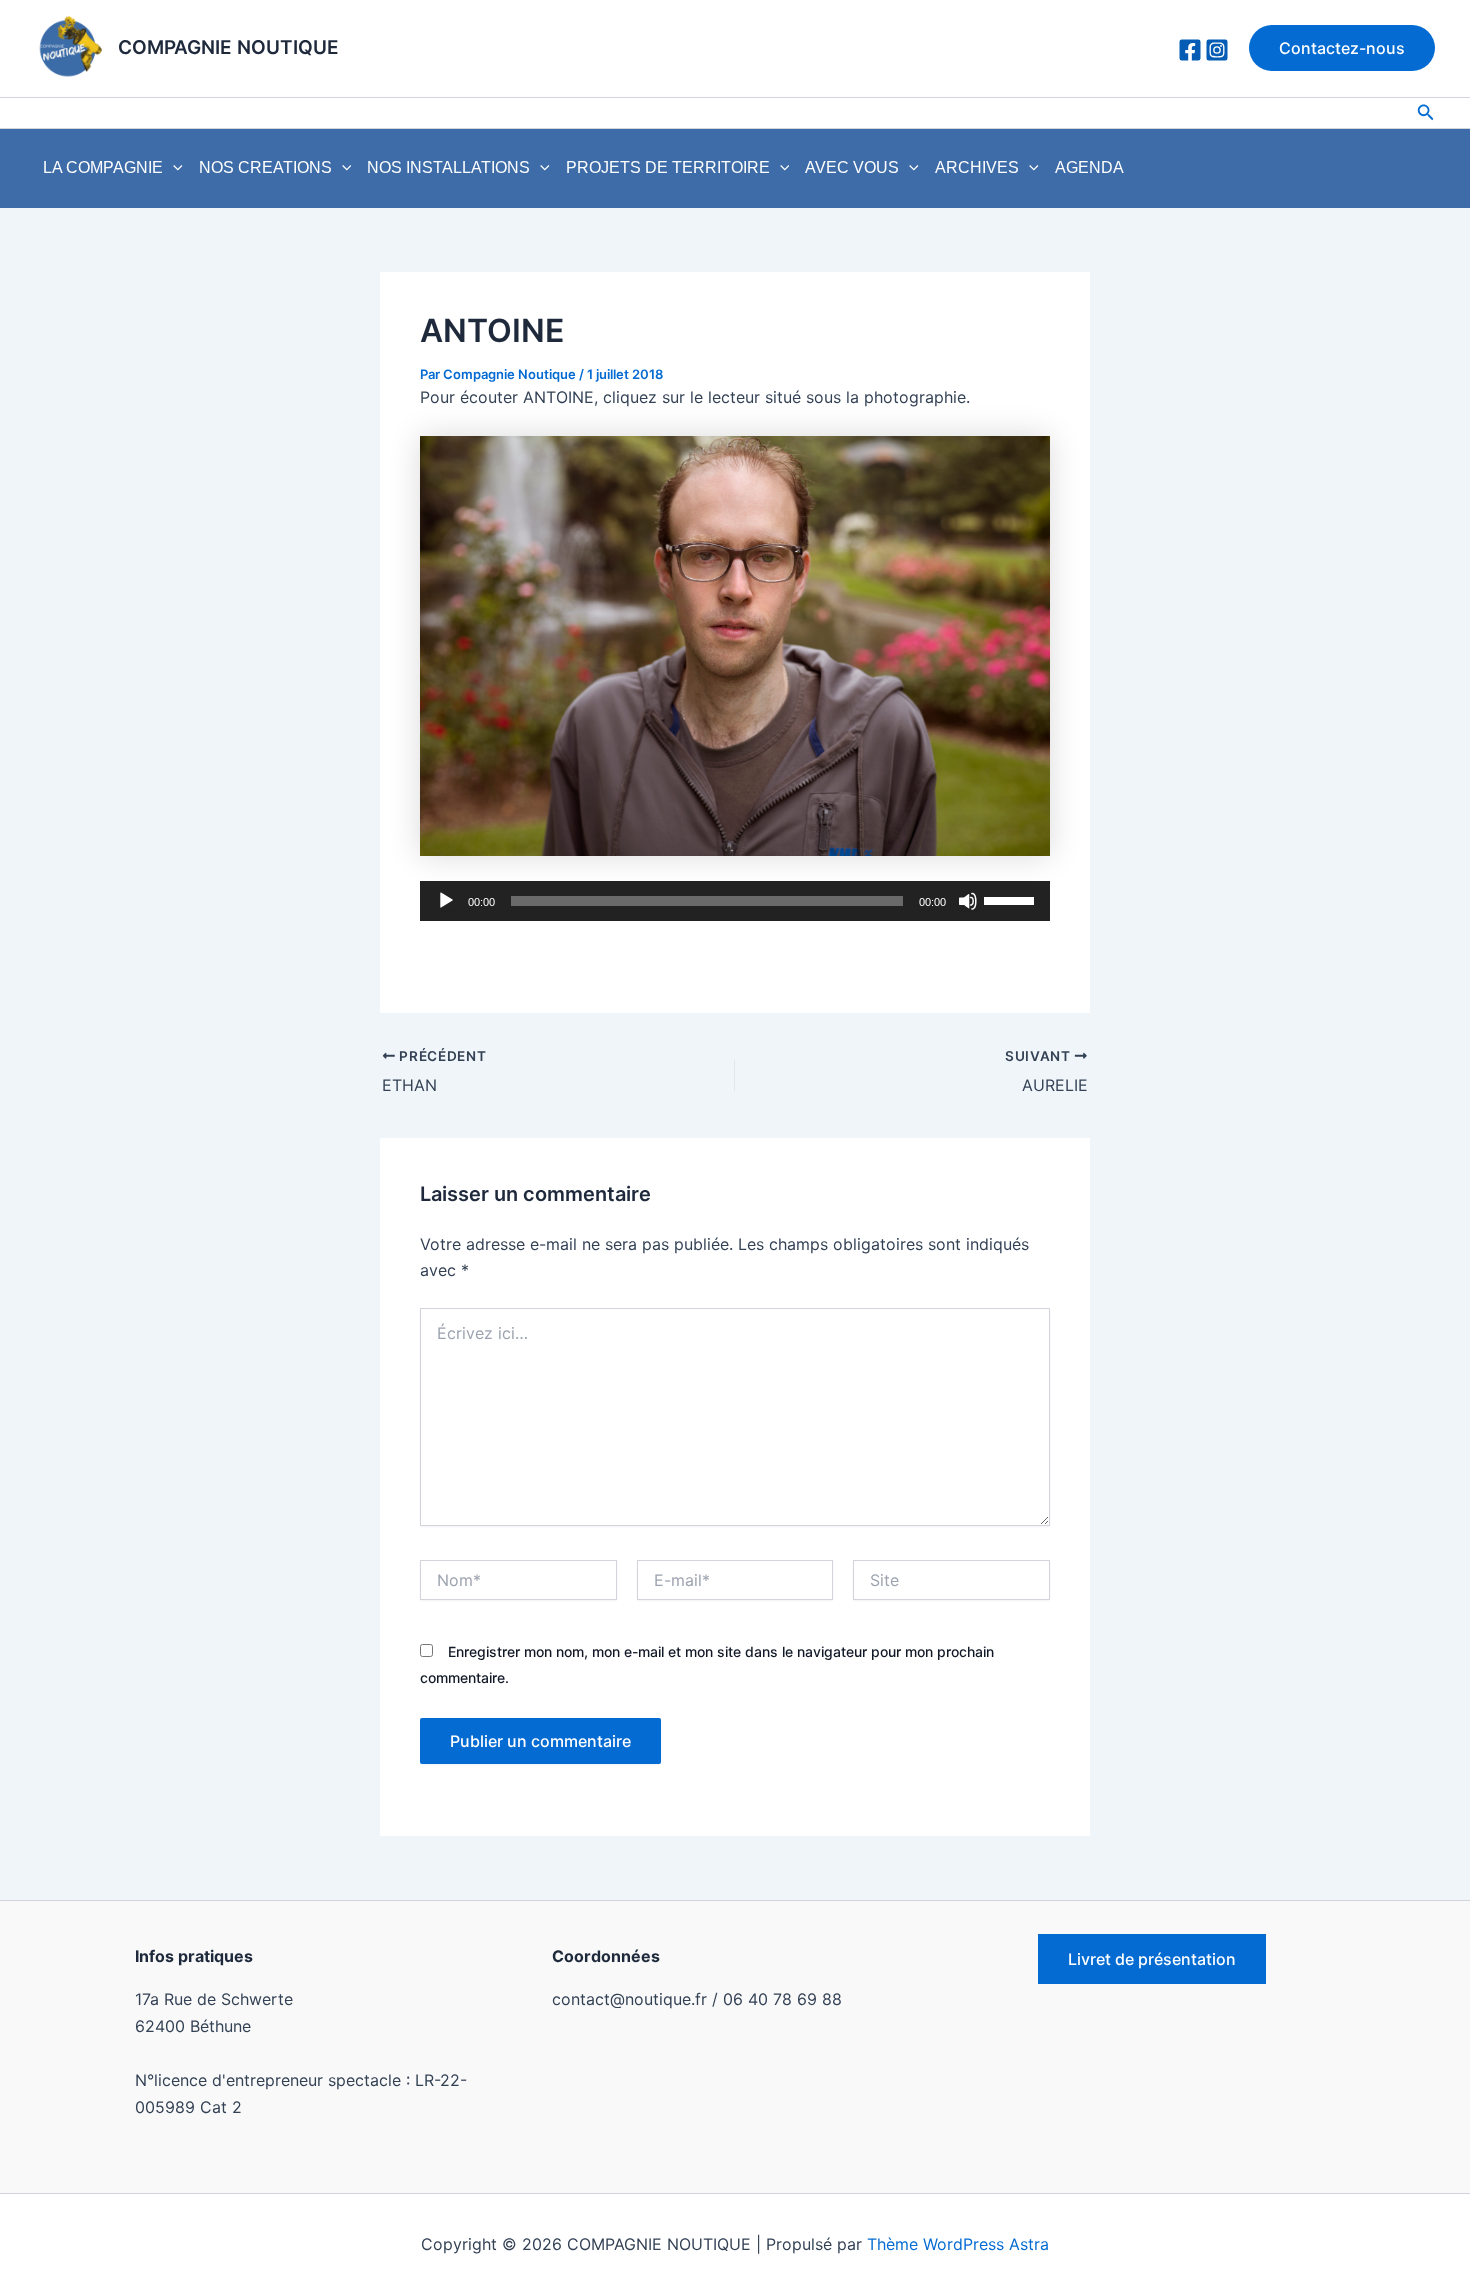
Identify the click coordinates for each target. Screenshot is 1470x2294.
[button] (1342, 48)
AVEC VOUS (852, 167)
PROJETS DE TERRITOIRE (668, 167)
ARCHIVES (977, 167)
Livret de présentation (1152, 1959)
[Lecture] (446, 901)
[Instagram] (1217, 50)
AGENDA (1089, 167)
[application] (173, 168)
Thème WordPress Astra (958, 2244)
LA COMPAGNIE (103, 167)
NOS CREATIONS (265, 167)
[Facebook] (1190, 50)
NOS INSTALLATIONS (448, 167)
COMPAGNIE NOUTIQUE (228, 47)
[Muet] (968, 901)
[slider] (1012, 899)
